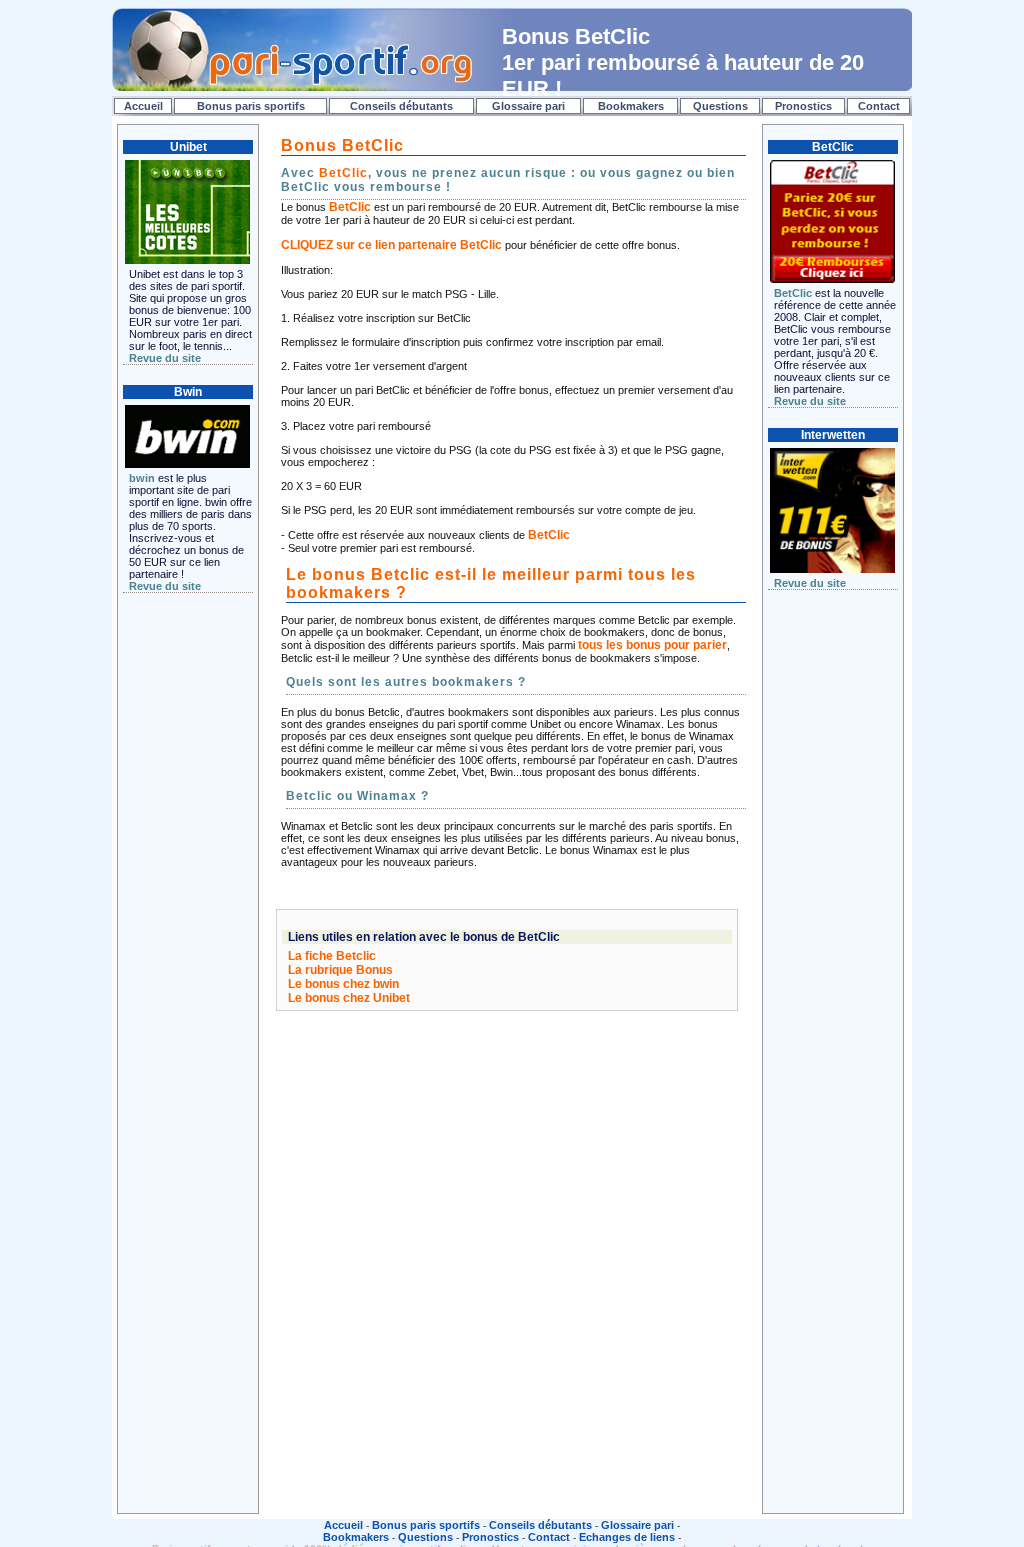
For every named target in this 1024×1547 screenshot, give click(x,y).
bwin (142, 478)
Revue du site (165, 358)
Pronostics (803, 106)
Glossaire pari (528, 106)
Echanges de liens (627, 1537)
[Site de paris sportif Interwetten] (832, 511)
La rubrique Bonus (340, 970)
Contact (879, 106)
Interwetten (833, 435)
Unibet (188, 147)
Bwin (188, 392)
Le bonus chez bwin (343, 984)
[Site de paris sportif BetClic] (832, 222)
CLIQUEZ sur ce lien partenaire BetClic (391, 245)
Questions (720, 106)
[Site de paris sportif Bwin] (187, 437)
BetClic (343, 173)
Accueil (143, 106)
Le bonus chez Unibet (349, 998)
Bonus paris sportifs (251, 106)
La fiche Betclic (332, 956)
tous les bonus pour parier (652, 645)
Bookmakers (631, 106)
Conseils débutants (401, 106)
